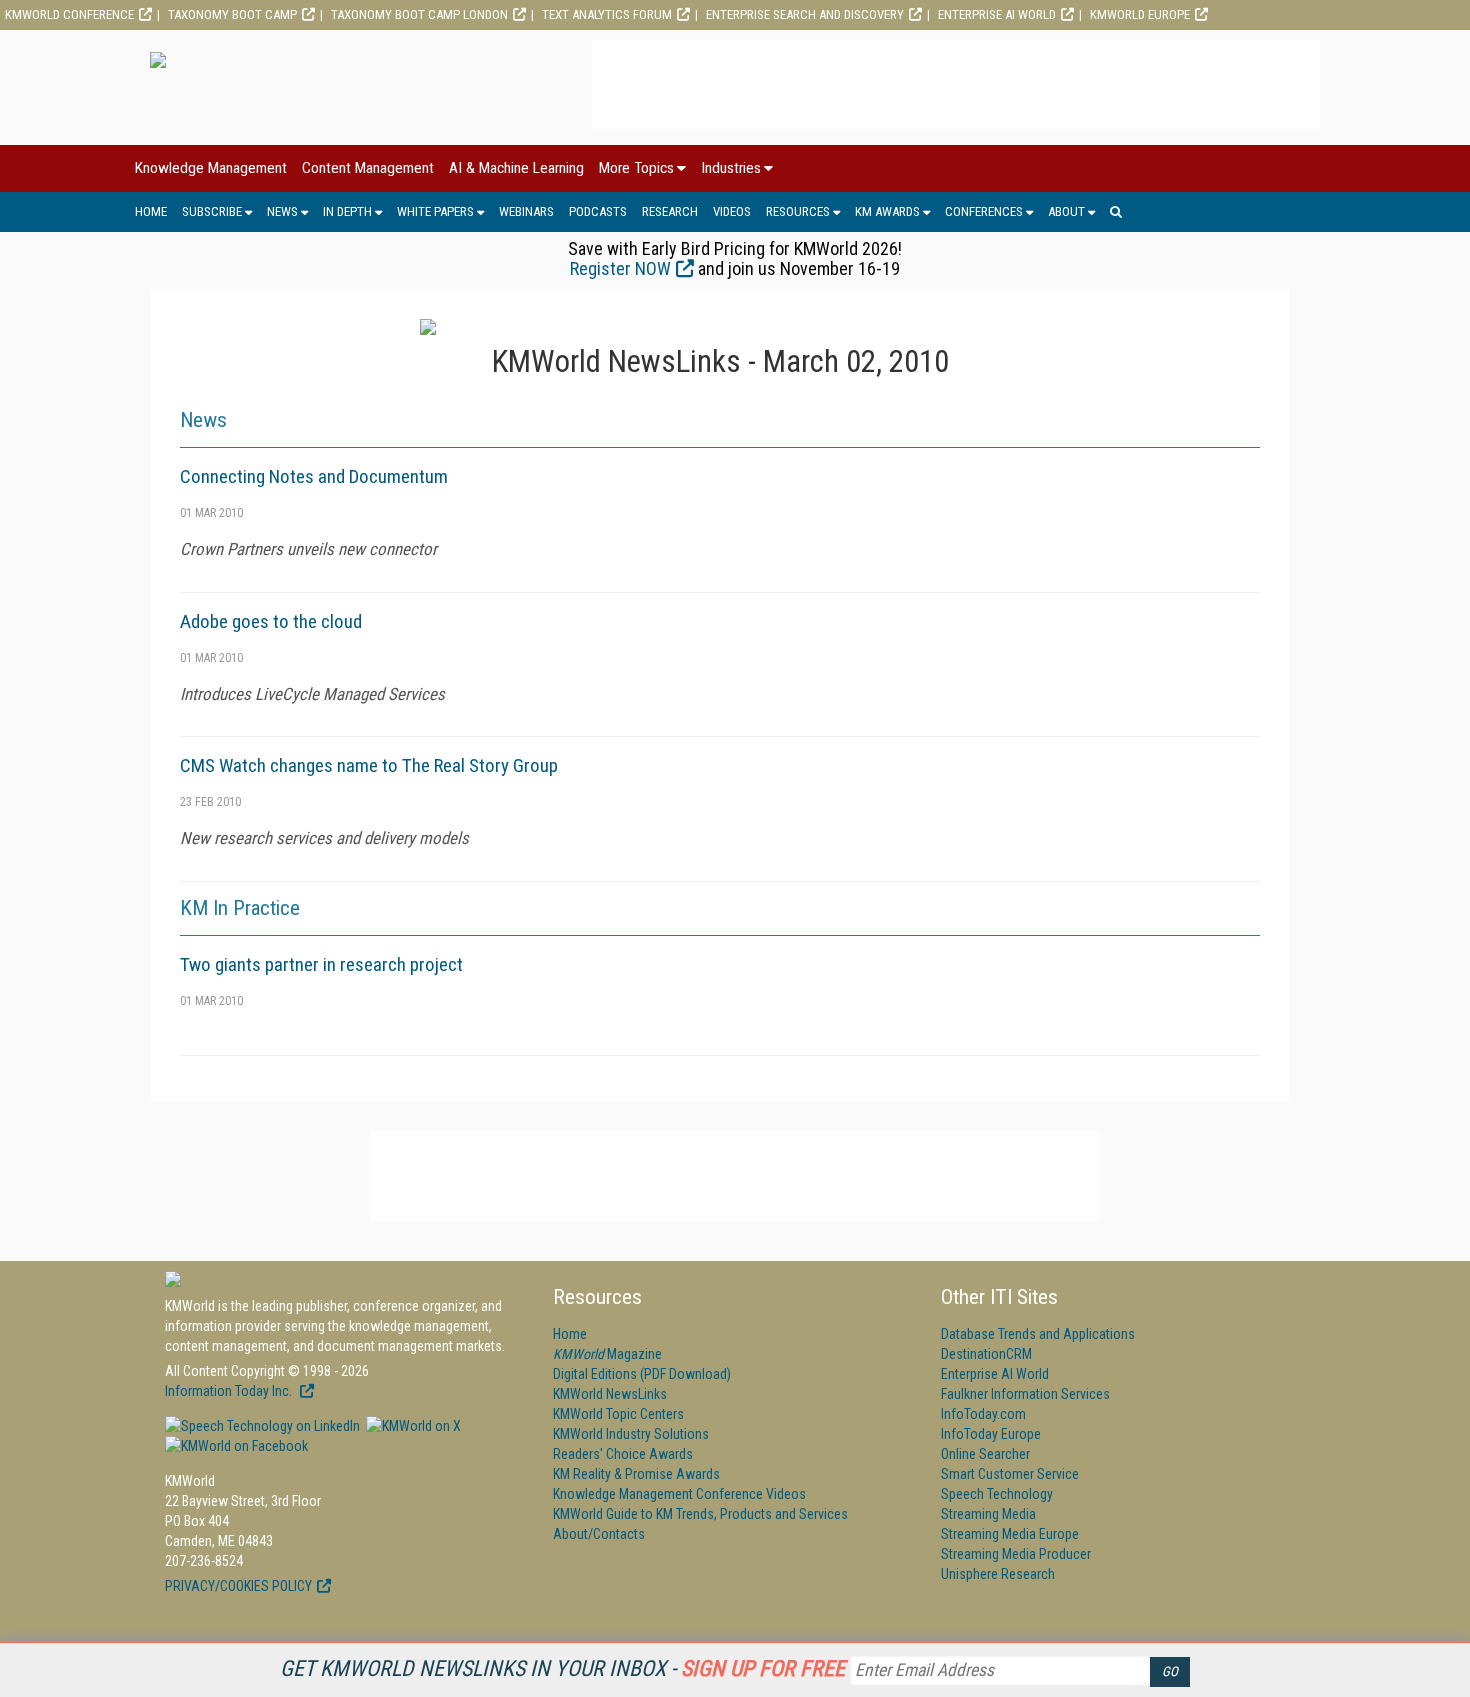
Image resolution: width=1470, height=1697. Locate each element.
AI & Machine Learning (516, 168)
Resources (798, 211)
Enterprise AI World (997, 14)
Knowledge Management (211, 168)
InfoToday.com (983, 1414)
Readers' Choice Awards (623, 1454)
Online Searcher (985, 1454)
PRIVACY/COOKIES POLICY (238, 1586)
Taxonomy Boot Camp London (419, 14)
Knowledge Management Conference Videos (679, 1494)
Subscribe (212, 211)
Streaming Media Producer (1016, 1554)
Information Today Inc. (230, 1391)
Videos (732, 211)
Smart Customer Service (1010, 1474)
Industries (731, 168)
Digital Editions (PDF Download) (642, 1374)
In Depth (347, 211)
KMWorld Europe (1140, 14)
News (282, 211)
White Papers (435, 211)
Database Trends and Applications (1038, 1334)
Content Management (368, 168)
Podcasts (598, 211)
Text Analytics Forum (607, 14)
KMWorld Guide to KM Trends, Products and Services (700, 1514)
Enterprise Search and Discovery (805, 14)
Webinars (526, 211)
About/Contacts (599, 1534)
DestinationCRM (986, 1354)
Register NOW (620, 268)
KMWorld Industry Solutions (631, 1434)
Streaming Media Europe (1010, 1534)
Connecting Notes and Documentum (314, 476)
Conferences (984, 211)
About (1066, 211)
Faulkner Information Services (1025, 1394)
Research (670, 211)
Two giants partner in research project (321, 964)
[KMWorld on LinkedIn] (262, 1426)
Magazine (607, 1354)
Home (151, 211)
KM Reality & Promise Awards (636, 1474)
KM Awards (887, 211)
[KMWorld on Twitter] (412, 1426)
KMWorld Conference (69, 14)
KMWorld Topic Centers (618, 1414)
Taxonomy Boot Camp (232, 14)
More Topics (636, 168)
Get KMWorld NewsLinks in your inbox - (562, 1668)
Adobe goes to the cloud (271, 621)
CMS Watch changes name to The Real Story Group (369, 765)
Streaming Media (988, 1514)
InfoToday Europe (991, 1434)
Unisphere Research (998, 1574)
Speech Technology (997, 1494)
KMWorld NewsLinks (610, 1394)
